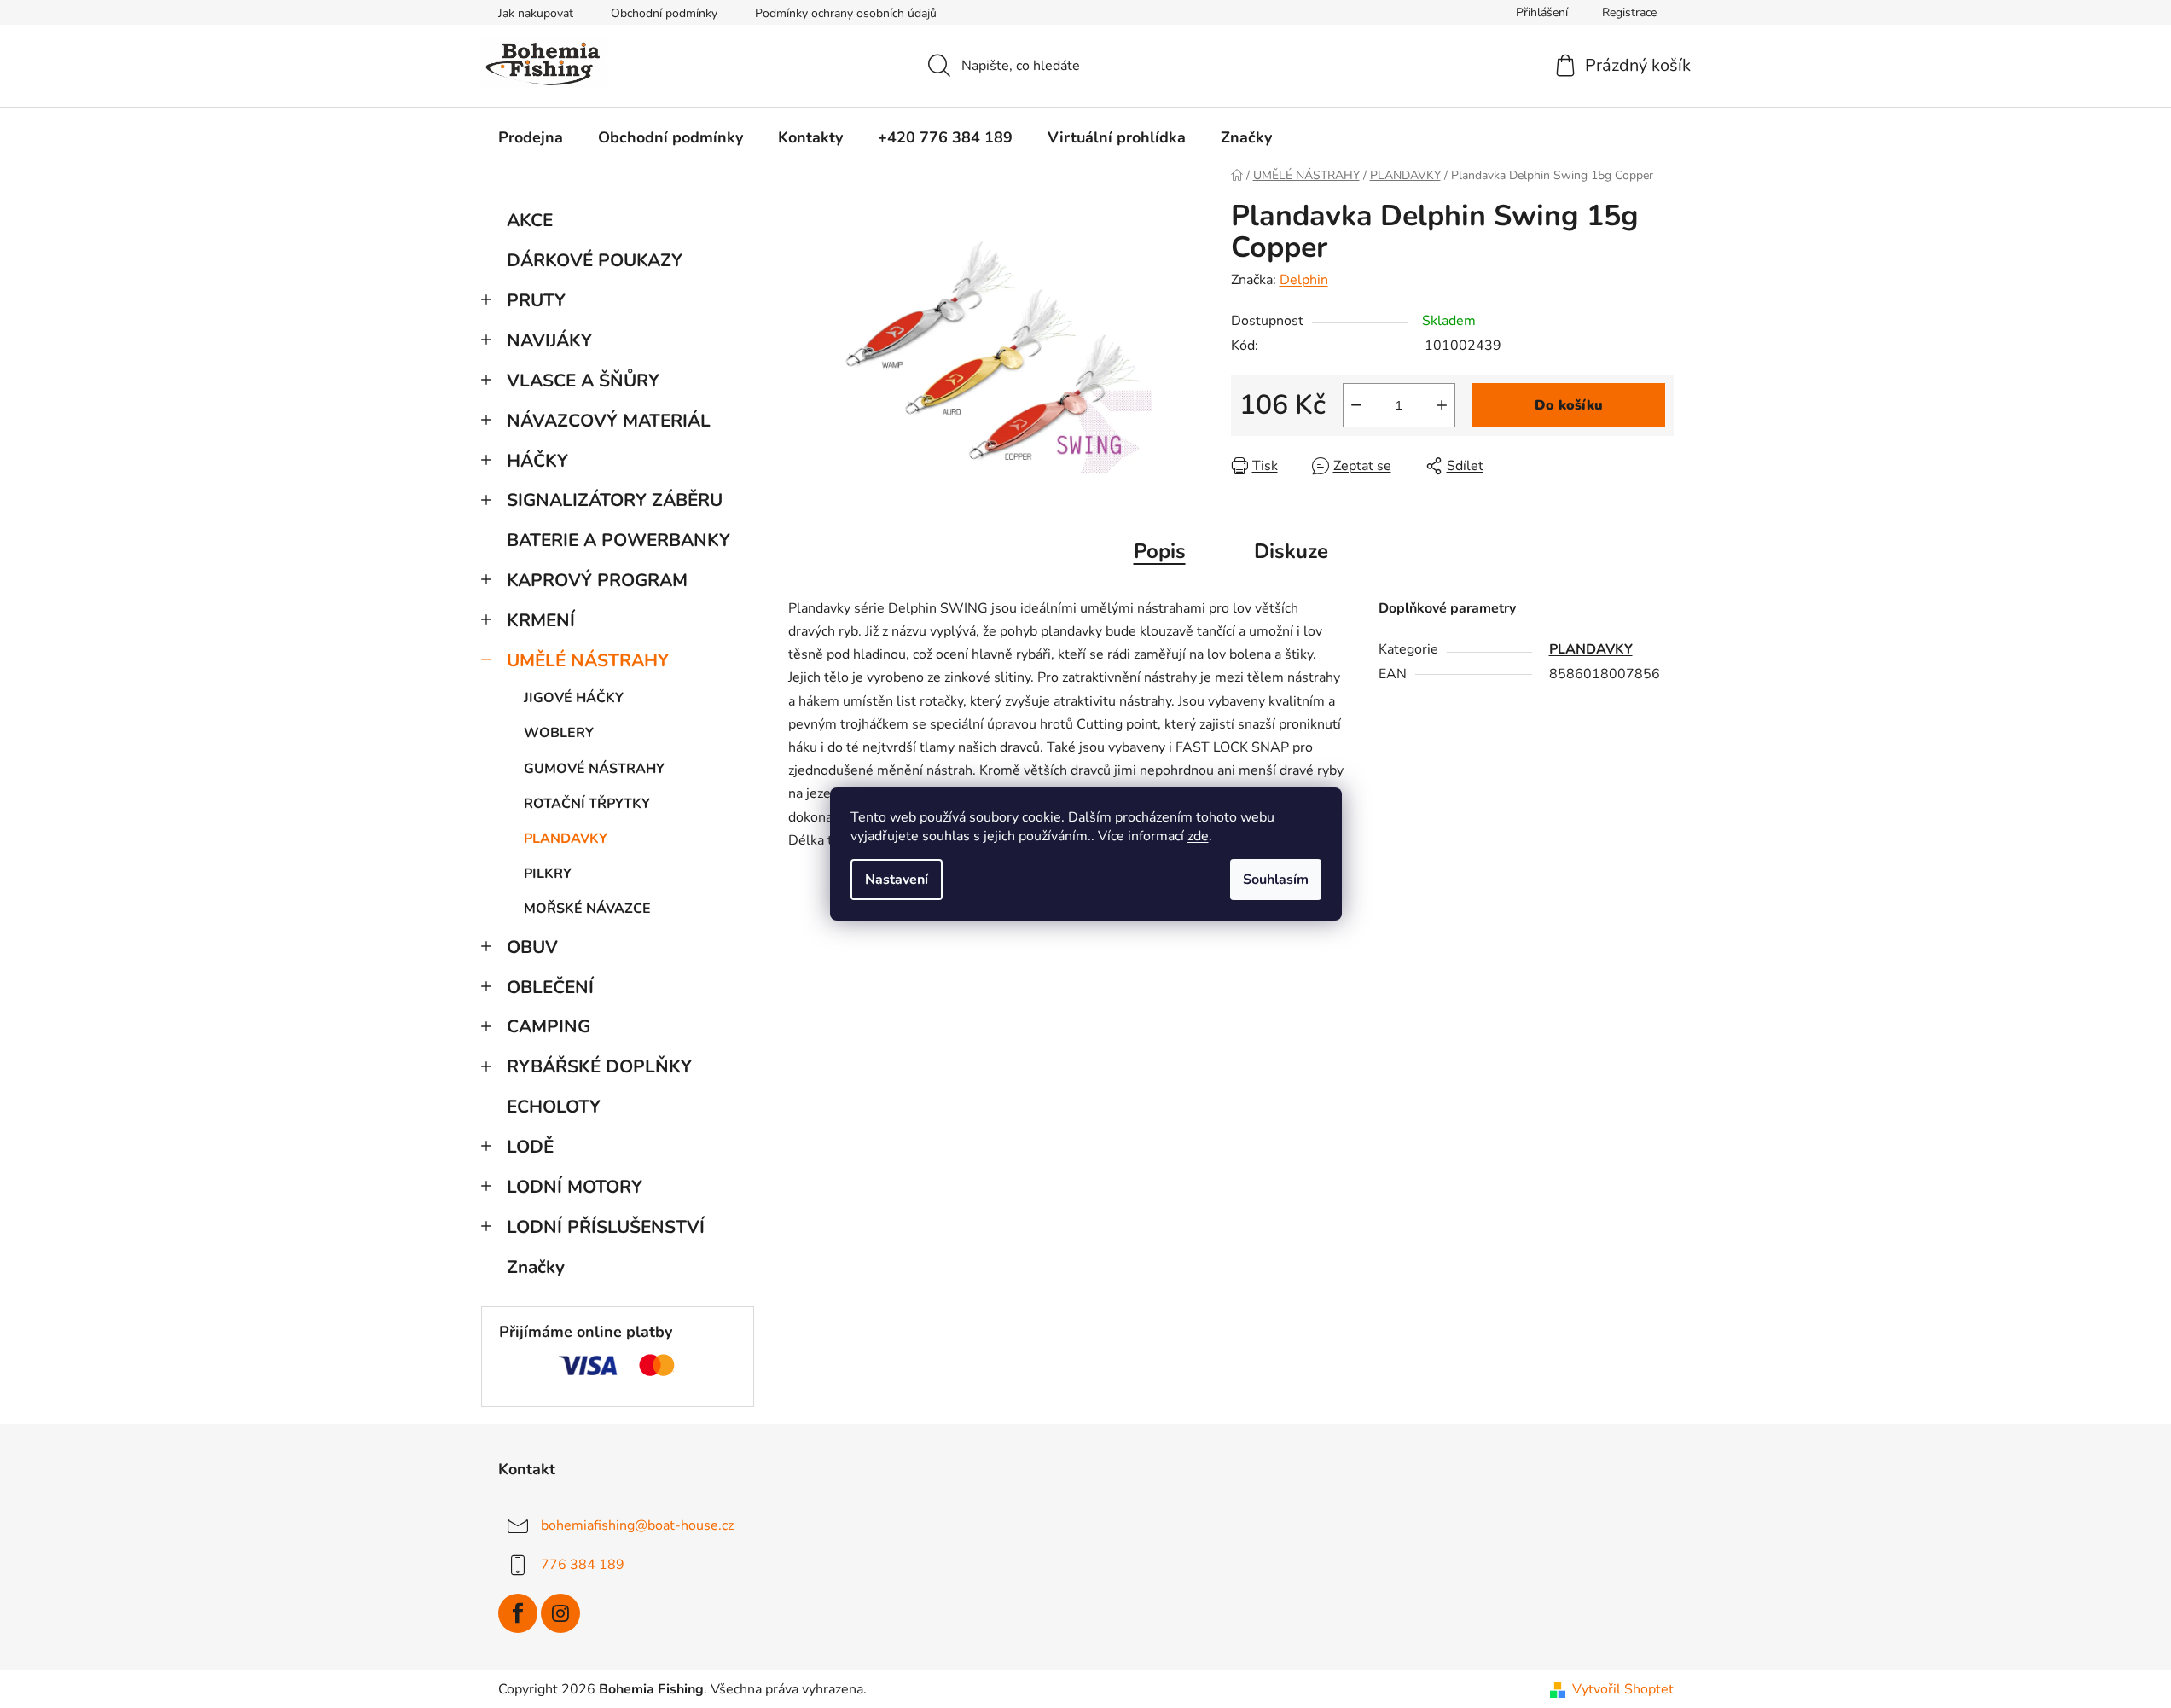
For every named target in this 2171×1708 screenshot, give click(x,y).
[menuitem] (531, 137)
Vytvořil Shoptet (1623, 1689)
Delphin (1304, 280)
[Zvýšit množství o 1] (1442, 405)
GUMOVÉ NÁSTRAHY (594, 769)
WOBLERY (559, 733)
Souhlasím (1276, 880)
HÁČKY (537, 461)
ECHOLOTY (554, 1107)
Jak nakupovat (536, 13)
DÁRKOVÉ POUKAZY (595, 260)
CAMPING (549, 1026)
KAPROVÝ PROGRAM (597, 580)
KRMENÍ (541, 620)
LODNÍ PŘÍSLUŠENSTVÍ (606, 1227)
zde (1198, 836)
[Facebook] (518, 1613)
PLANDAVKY (566, 839)
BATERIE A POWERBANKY (618, 540)
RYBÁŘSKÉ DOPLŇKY (599, 1066)
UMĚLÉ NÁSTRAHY (588, 660)
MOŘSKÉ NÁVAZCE (587, 909)
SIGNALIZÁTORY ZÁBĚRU (615, 500)
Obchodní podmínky (664, 13)
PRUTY (536, 300)
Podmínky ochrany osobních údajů (846, 13)
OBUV (532, 947)
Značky (536, 1267)
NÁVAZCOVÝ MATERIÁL (609, 421)
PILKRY (548, 874)
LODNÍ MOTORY (575, 1187)
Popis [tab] (1160, 551)
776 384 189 (583, 1565)
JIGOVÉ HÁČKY (574, 698)
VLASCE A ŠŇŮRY (583, 381)
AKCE (530, 220)
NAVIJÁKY (549, 340)
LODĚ (530, 1147)
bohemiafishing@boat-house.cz (637, 1525)
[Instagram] (560, 1613)
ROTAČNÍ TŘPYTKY (587, 804)
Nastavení (897, 880)
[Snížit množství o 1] (1356, 405)
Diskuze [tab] (1291, 551)
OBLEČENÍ (550, 987)
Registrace (1629, 12)
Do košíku (1569, 405)
